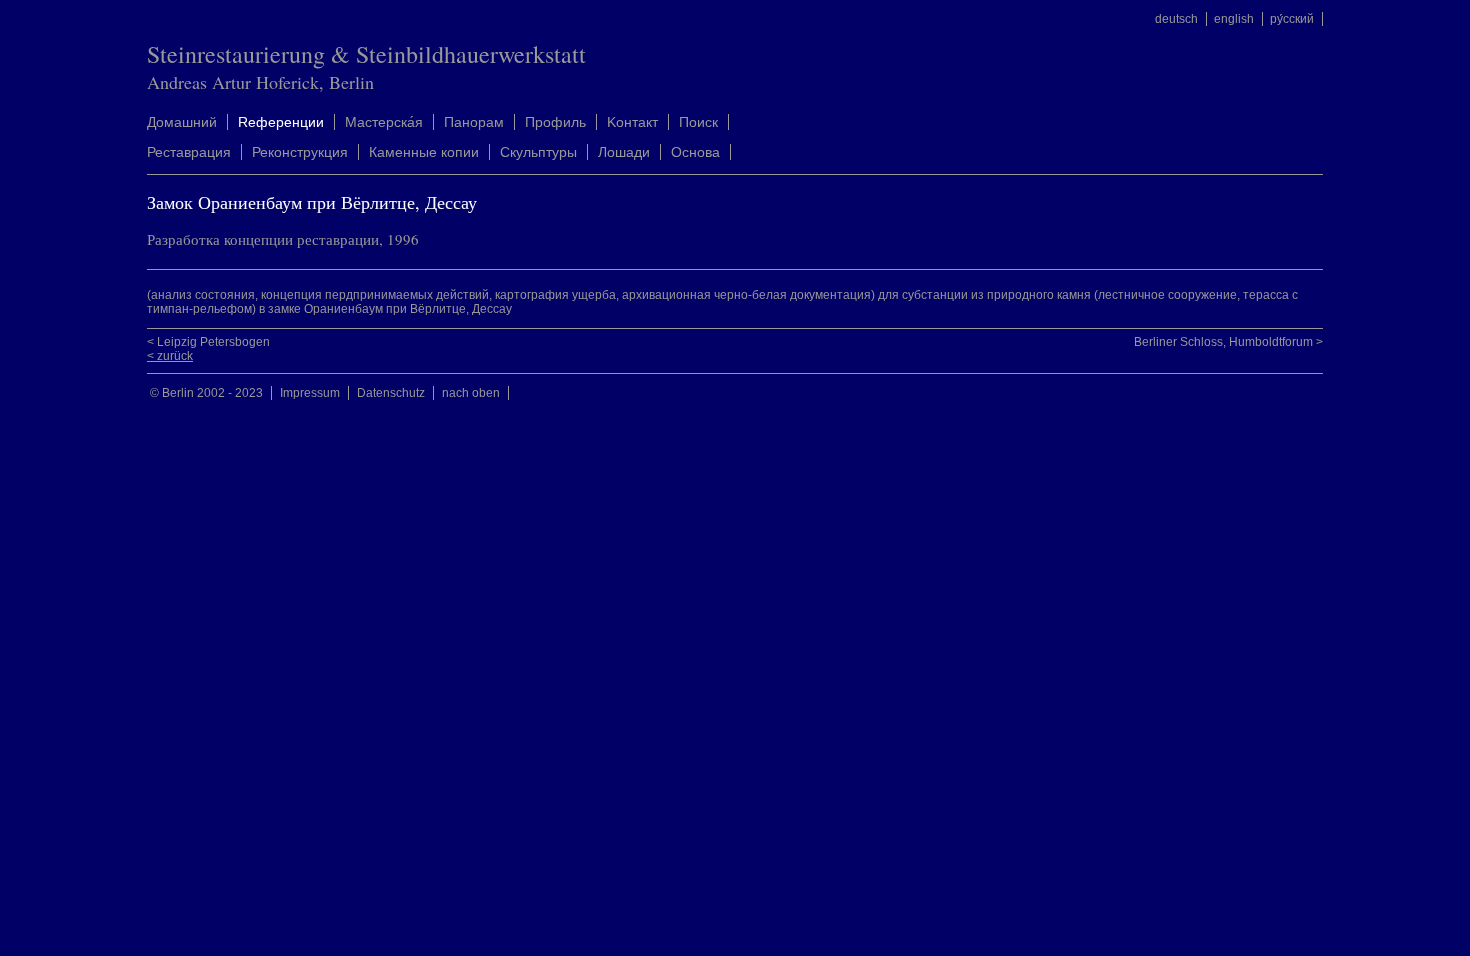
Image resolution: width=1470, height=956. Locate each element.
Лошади (624, 152)
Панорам (474, 122)
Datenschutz (391, 393)
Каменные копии (424, 152)
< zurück (170, 356)
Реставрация (189, 152)
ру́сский (1292, 19)
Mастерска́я (384, 122)
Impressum (310, 393)
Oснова (695, 152)
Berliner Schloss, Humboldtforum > (1228, 342)
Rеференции (281, 122)
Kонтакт (632, 122)
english (1234, 19)
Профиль (555, 122)
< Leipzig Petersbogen (208, 342)
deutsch (1176, 19)
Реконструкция (300, 152)
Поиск (698, 122)
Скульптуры (538, 152)
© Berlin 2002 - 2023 (206, 393)
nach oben (471, 393)
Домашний (182, 122)
